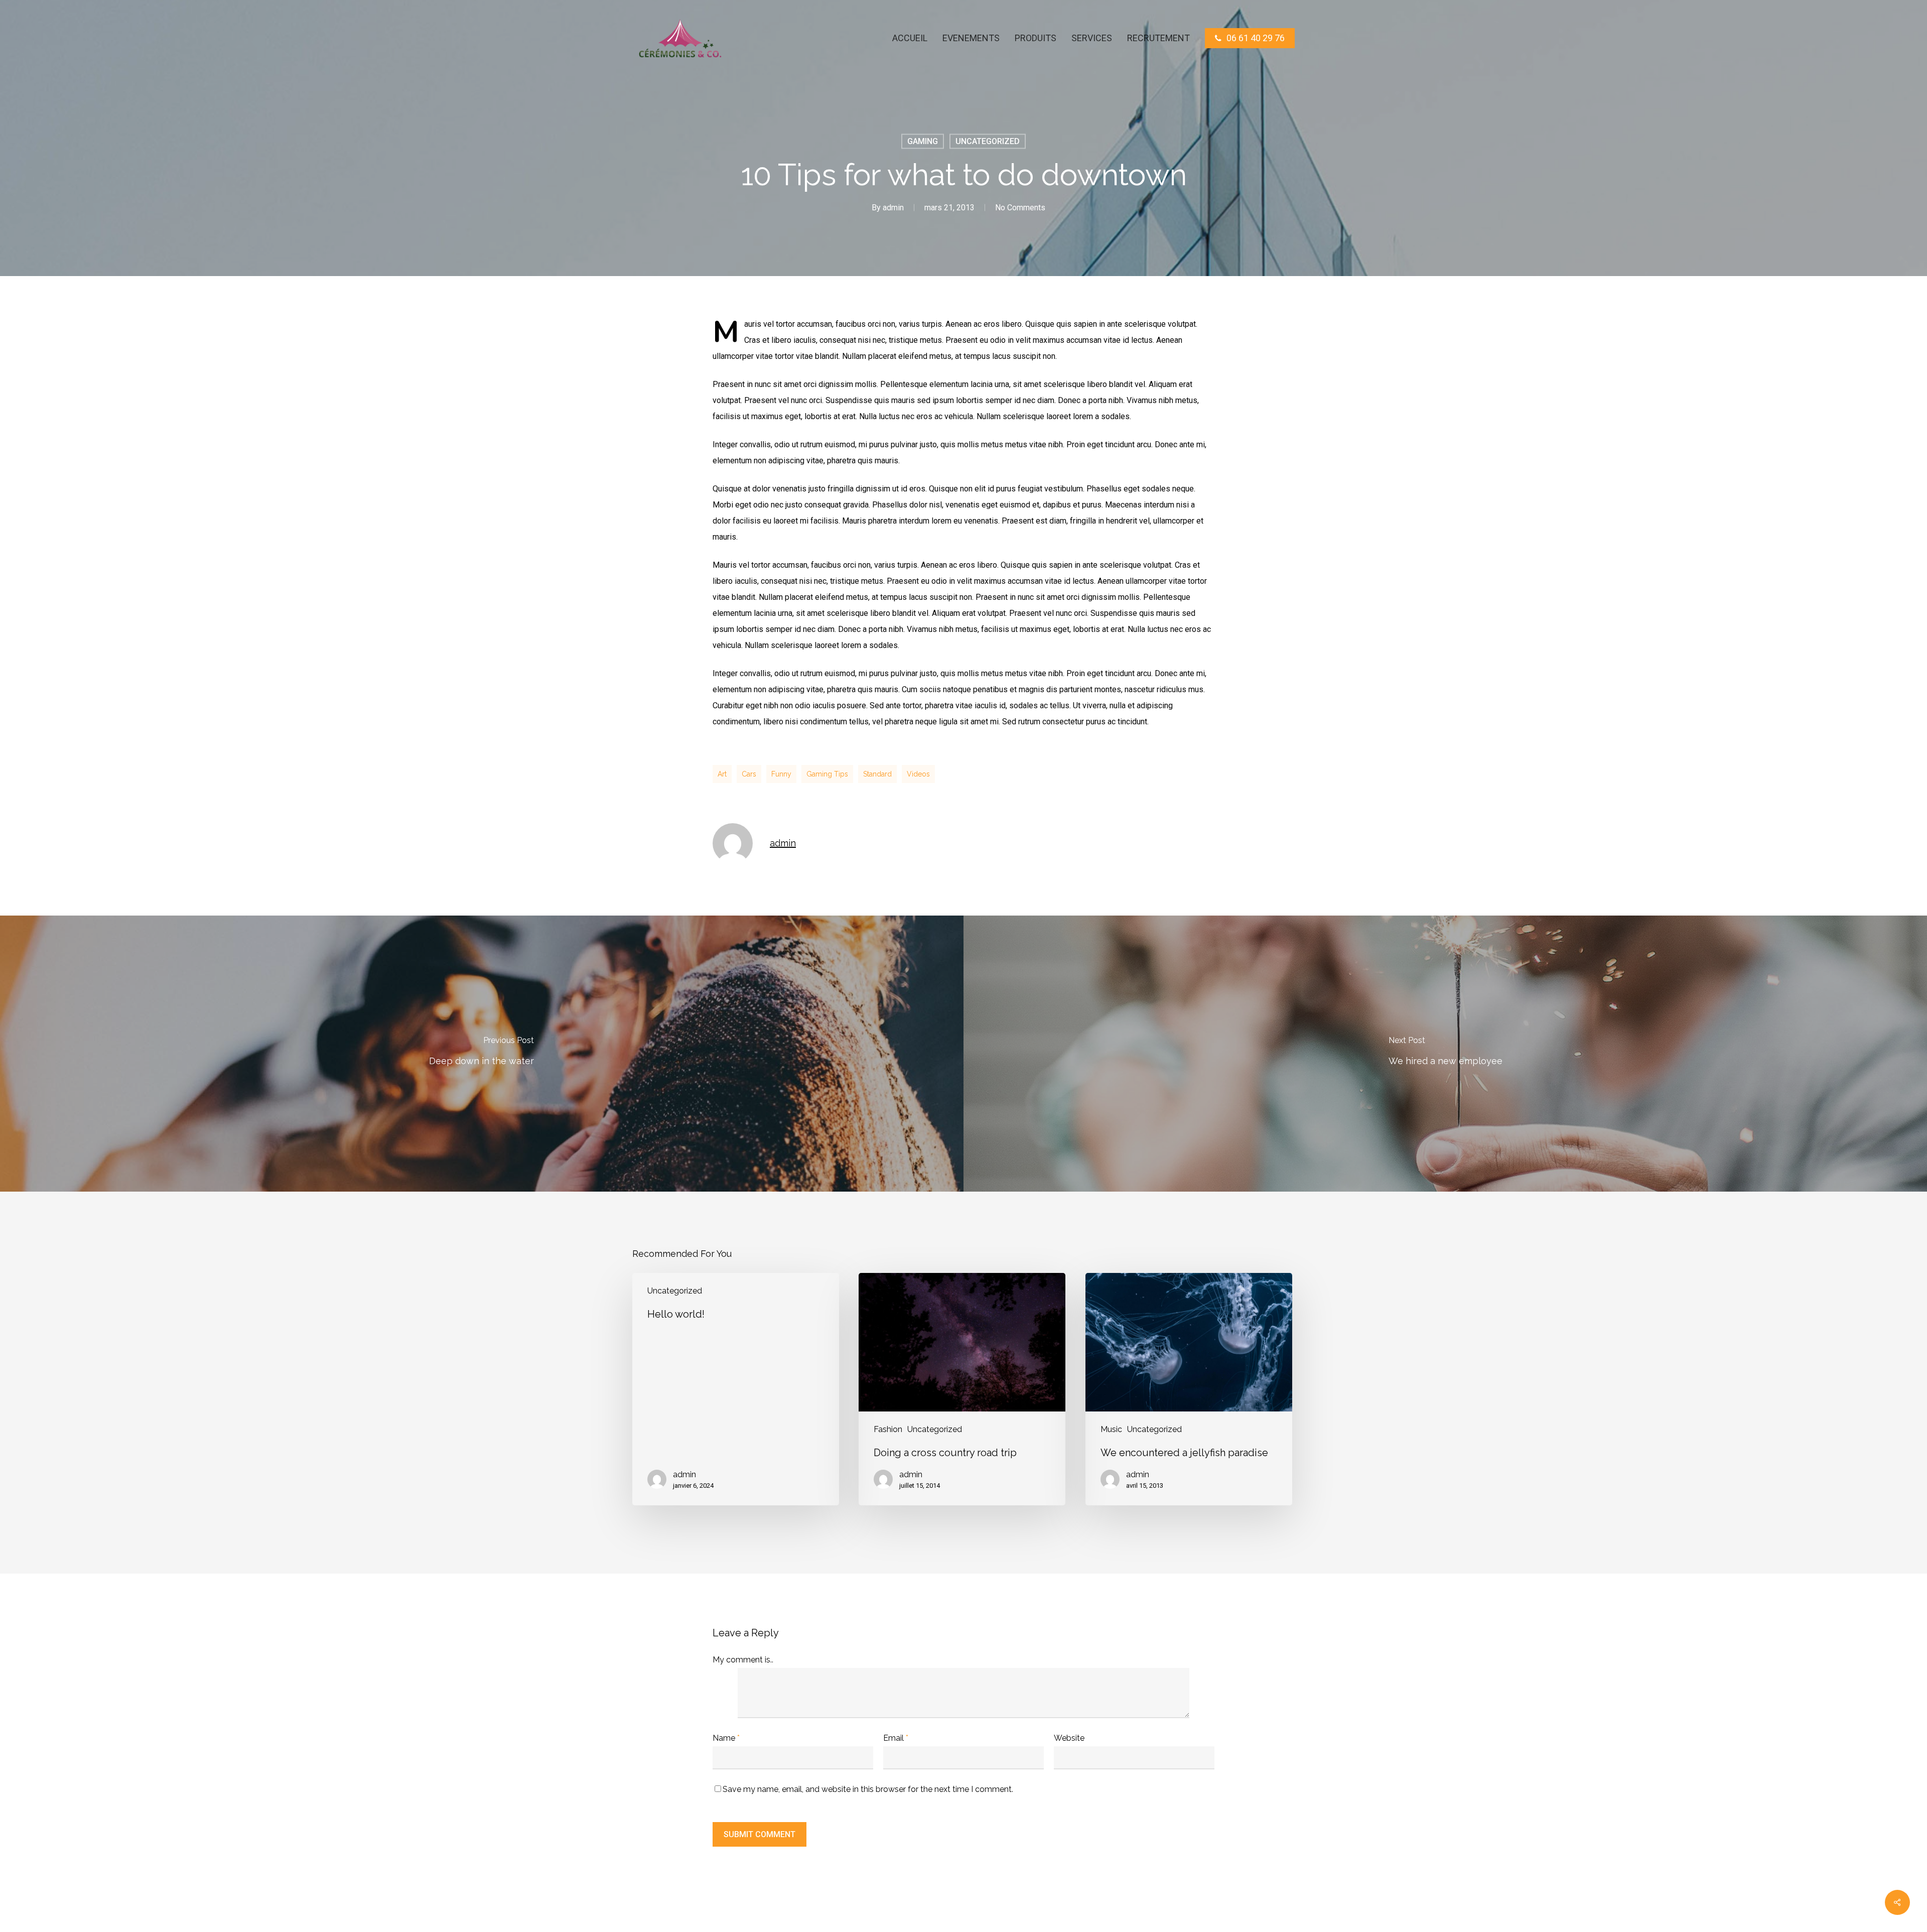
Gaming (923, 141)
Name (726, 1738)
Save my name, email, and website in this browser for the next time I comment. (868, 1789)
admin (893, 208)
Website (1069, 1738)
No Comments (1020, 208)
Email (896, 1738)
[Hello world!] (736, 1389)
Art (722, 774)
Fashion (888, 1429)
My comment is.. (743, 1660)
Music (1111, 1429)
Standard (877, 774)
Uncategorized (988, 141)
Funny (781, 774)
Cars (749, 774)
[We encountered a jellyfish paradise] (1189, 1389)
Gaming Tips (827, 774)
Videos (918, 774)
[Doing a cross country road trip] (962, 1389)
